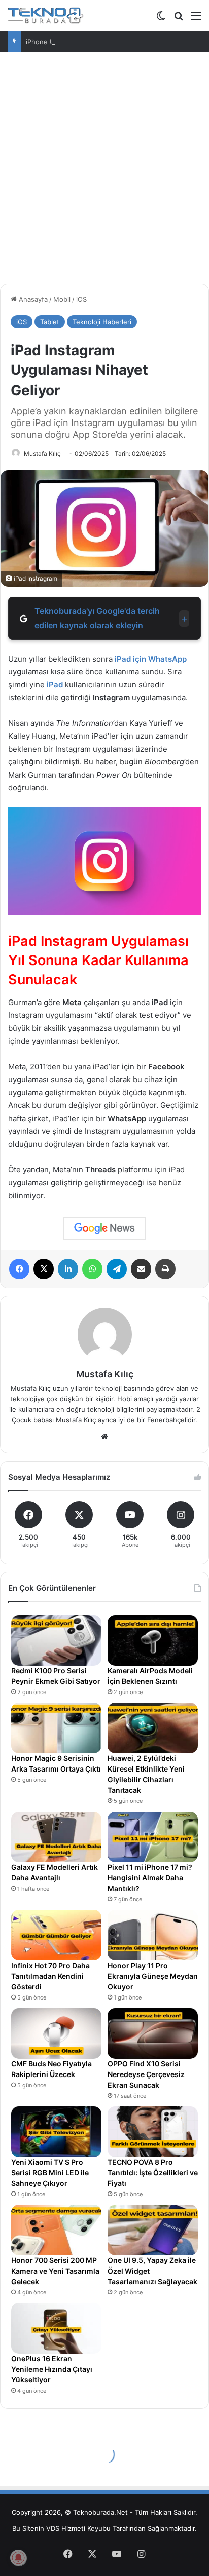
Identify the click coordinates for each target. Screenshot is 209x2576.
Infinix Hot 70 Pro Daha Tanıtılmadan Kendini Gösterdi (50, 1976)
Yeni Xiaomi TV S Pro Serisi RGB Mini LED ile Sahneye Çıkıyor (50, 2173)
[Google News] (104, 1228)
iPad (55, 685)
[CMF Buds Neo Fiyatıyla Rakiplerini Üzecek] (56, 2033)
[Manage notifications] (18, 2558)
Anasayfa (32, 299)
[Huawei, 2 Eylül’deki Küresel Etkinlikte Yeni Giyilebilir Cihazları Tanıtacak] (153, 1728)
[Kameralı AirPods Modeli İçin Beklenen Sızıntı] (153, 1640)
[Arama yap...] (179, 19)
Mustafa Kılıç (42, 454)
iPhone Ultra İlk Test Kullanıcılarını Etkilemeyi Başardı (108, 42)
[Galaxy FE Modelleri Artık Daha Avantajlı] (56, 1837)
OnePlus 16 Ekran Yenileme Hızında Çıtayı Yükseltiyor (52, 2369)
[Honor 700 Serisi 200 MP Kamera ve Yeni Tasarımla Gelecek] (56, 2230)
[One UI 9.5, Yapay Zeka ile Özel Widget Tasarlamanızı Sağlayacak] (153, 2230)
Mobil (62, 299)
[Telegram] (117, 1269)
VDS (53, 2528)
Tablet (50, 322)
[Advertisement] (104, 172)
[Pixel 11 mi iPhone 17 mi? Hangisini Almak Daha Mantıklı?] (153, 1837)
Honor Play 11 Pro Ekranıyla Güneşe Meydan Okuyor (153, 1976)
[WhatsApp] (92, 1269)
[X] (44, 1269)
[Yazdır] (165, 1269)
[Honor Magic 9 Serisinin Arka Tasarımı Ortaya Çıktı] (56, 1728)
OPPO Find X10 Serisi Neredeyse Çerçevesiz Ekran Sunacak (146, 2074)
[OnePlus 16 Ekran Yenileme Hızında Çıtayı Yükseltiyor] (56, 2328)
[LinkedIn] (68, 1269)
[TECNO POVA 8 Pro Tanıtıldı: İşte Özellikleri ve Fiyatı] (153, 2132)
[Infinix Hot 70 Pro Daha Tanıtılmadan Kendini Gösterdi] (56, 1935)
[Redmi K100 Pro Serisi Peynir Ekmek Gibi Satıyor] (56, 1640)
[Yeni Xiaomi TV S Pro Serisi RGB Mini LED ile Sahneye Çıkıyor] (56, 2132)
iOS (81, 299)
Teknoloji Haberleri (102, 322)
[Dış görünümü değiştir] (161, 19)
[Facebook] (19, 1269)
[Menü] (196, 19)
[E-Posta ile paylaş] (141, 1269)
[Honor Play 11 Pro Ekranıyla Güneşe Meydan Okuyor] (153, 1935)
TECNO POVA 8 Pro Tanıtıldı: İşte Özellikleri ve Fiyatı (153, 2173)
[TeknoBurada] (46, 15)
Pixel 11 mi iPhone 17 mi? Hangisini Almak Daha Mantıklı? (150, 1878)
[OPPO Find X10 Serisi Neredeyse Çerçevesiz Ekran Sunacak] (153, 2033)
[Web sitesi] (104, 1437)
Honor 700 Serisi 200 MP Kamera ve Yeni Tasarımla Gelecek (55, 2271)
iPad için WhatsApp (151, 659)
